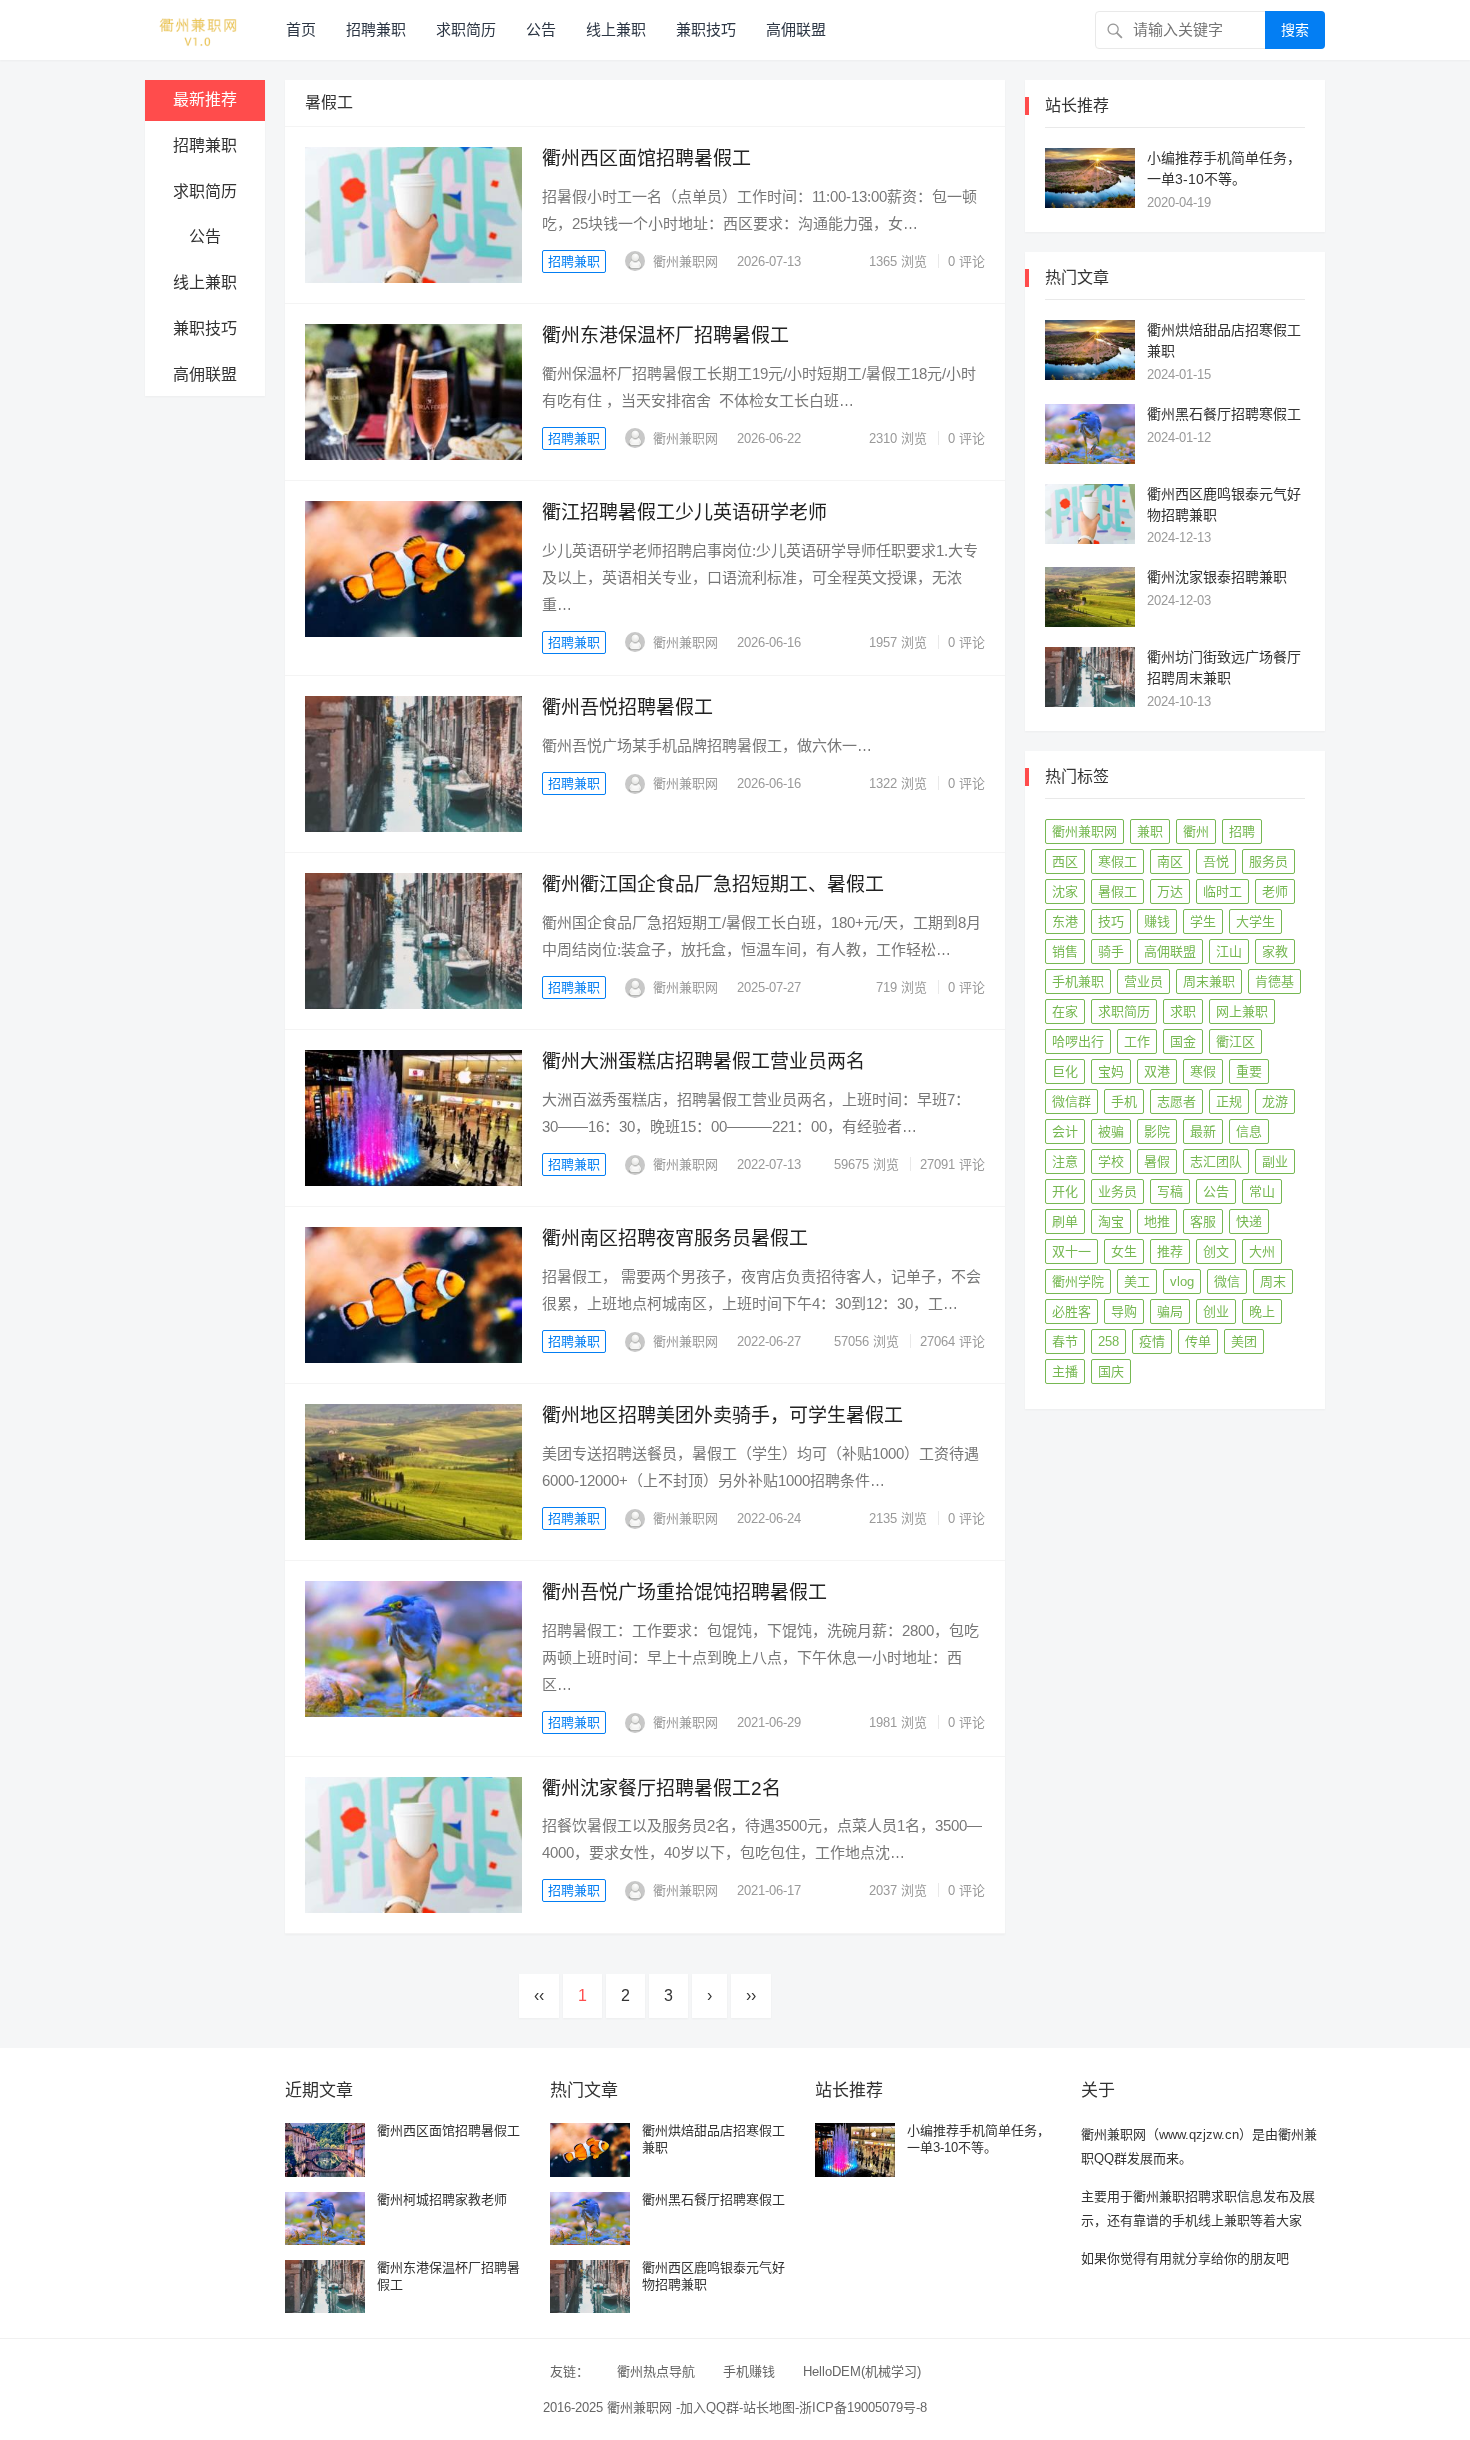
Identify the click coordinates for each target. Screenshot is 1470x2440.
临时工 (1222, 891)
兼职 (1150, 831)
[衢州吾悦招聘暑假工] (413, 764)
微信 (1227, 1281)
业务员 (1117, 1191)
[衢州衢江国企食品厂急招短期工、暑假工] (413, 941)
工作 (1137, 1041)
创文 (1216, 1251)
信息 (1249, 1131)
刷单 (1065, 1221)
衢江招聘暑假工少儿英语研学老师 (684, 512)
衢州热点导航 (656, 2371)
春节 (1065, 1341)
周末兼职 (1209, 981)
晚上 (1262, 1311)
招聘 (1242, 831)
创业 (1216, 1311)
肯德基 (1274, 981)
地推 (1157, 1221)
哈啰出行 (1078, 1041)
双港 (1157, 1071)
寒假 (1203, 1071)
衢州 (1196, 831)
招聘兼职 (376, 29)
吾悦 (1216, 861)
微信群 (1071, 1101)
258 (1108, 1341)
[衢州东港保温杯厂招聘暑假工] (413, 392)
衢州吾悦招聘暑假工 (627, 707)
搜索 (1295, 30)
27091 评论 (952, 1164)
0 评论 (966, 261)
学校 (1111, 1161)
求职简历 (466, 29)
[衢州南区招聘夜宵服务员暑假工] (413, 1295)
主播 (1065, 1371)
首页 (301, 29)
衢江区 (1235, 1041)
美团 (1244, 1341)
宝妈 (1111, 1071)
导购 (1124, 1311)
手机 (1124, 1101)
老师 (1275, 891)
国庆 (1111, 1371)
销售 (1065, 951)
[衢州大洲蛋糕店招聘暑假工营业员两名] (413, 1118)
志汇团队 (1216, 1161)
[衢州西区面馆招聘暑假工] (413, 215)
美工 (1137, 1281)
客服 (1203, 1221)
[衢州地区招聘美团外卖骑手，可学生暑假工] (413, 1472)
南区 (1170, 861)
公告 (541, 29)
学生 (1203, 921)
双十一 (1071, 1251)
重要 (1249, 1071)
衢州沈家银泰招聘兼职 (1217, 577)
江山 (1229, 951)
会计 (1065, 1131)
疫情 (1152, 1341)
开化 (1065, 1191)
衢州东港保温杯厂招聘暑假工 (665, 335)
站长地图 (769, 2407)
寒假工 (1117, 861)
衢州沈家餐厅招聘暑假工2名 (661, 1788)
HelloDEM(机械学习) (862, 2371)
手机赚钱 (749, 2371)
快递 (1249, 1221)
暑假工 (1117, 891)
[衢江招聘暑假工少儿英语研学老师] (413, 569)
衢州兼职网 (685, 261)
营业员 (1143, 981)
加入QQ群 (709, 2407)
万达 (1170, 891)
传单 (1198, 1341)
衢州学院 (1078, 1281)
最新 (1203, 1131)
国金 (1183, 1041)
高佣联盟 (796, 29)
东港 (1065, 921)
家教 (1275, 951)
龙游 (1275, 1101)
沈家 (1065, 891)
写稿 (1170, 1191)
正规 (1229, 1101)
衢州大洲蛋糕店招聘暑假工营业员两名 (703, 1061)
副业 (1275, 1161)
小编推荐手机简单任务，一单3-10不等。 (978, 2139)
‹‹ (539, 1995)
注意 (1065, 1161)
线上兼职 (616, 29)
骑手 (1111, 951)
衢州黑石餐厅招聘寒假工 (1224, 414)
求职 (1183, 1011)
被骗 (1111, 1131)
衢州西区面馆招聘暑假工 (646, 158)
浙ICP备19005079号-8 (863, 2407)
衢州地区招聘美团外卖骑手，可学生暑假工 (722, 1415)
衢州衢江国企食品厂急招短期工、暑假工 (713, 884)
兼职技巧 (706, 29)
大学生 (1255, 921)
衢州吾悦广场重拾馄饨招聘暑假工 (684, 1592)
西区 (1065, 861)
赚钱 (1157, 921)
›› (751, 1995)
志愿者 (1176, 1101)
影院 (1157, 1131)
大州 (1262, 1251)
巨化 (1065, 1071)
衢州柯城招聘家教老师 (442, 2199)
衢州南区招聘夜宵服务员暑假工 (675, 1238)
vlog (1182, 1281)
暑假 (1157, 1161)
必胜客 (1071, 1311)
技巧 (1111, 921)
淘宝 (1111, 1221)
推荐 (1170, 1251)
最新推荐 (205, 99)
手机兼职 (1078, 981)
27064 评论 (952, 1341)
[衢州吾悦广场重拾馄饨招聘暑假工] (413, 1649)
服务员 (1268, 861)
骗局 (1170, 1311)
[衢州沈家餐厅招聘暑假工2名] (413, 1845)
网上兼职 (1242, 1011)
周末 (1273, 1281)
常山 (1262, 1191)
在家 (1065, 1011)
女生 (1124, 1251)
